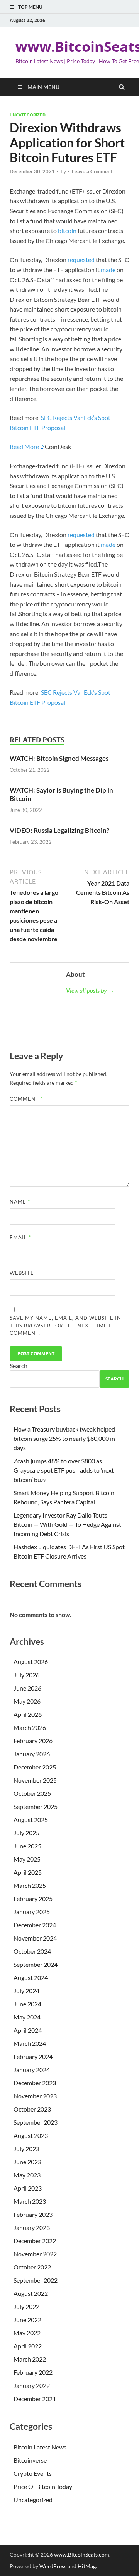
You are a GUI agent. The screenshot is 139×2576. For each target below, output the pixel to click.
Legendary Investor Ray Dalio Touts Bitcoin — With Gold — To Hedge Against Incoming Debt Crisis (67, 1524)
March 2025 (30, 1885)
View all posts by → (90, 990)
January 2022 (32, 2385)
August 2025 (31, 1820)
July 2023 (26, 2149)
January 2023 (32, 2227)
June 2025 (27, 1846)
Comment (26, 1099)
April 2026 (28, 1714)
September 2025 (36, 1806)
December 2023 (35, 2083)
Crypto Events (33, 2473)
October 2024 (32, 1951)
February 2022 (33, 2372)
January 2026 (32, 1754)
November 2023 (35, 2096)
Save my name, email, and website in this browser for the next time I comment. (65, 1325)
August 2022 (31, 2293)
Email (20, 1237)
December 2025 (35, 1767)
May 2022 (27, 2333)
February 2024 (33, 2056)
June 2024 (27, 2004)
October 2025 (32, 1793)
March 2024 (30, 2043)
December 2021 (35, 2399)
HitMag (87, 2566)
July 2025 (26, 1833)
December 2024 (35, 1925)
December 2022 (35, 2241)
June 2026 (27, 1688)
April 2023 (28, 2188)
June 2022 (27, 2320)
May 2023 (27, 2175)
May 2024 (27, 2017)
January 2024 (32, 2070)
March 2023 (30, 2201)
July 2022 (26, 2306)
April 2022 (28, 2346)
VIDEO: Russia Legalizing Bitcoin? (59, 830)
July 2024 (26, 1991)
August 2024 (31, 1977)
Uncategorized (28, 115)
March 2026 (30, 1727)
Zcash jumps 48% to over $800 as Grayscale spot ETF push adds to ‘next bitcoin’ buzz (64, 1470)
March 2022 (30, 2359)
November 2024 (35, 1938)
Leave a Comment (92, 171)
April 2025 (28, 1872)
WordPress (53, 2566)
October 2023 (32, 2109)
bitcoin (67, 230)
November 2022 (35, 2254)
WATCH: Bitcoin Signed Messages (59, 758)
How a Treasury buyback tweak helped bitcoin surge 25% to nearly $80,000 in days (64, 1438)
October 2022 (32, 2267)
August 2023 (31, 2135)
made (108, 270)
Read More (24, 446)
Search (19, 1366)
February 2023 (33, 2214)
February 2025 (33, 1899)
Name (20, 1202)
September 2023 (36, 2122)
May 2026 (27, 1701)
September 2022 (36, 2280)
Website (22, 1273)
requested (81, 259)
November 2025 (35, 1780)
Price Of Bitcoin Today (43, 2486)
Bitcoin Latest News (40, 2447)
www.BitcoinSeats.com (82, 2555)
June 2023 (27, 2162)
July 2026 (26, 1675)
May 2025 (27, 1859)
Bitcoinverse (30, 2460)
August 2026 (31, 1662)
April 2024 (28, 2030)
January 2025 (32, 1912)
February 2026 (33, 1741)
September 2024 (36, 1964)
